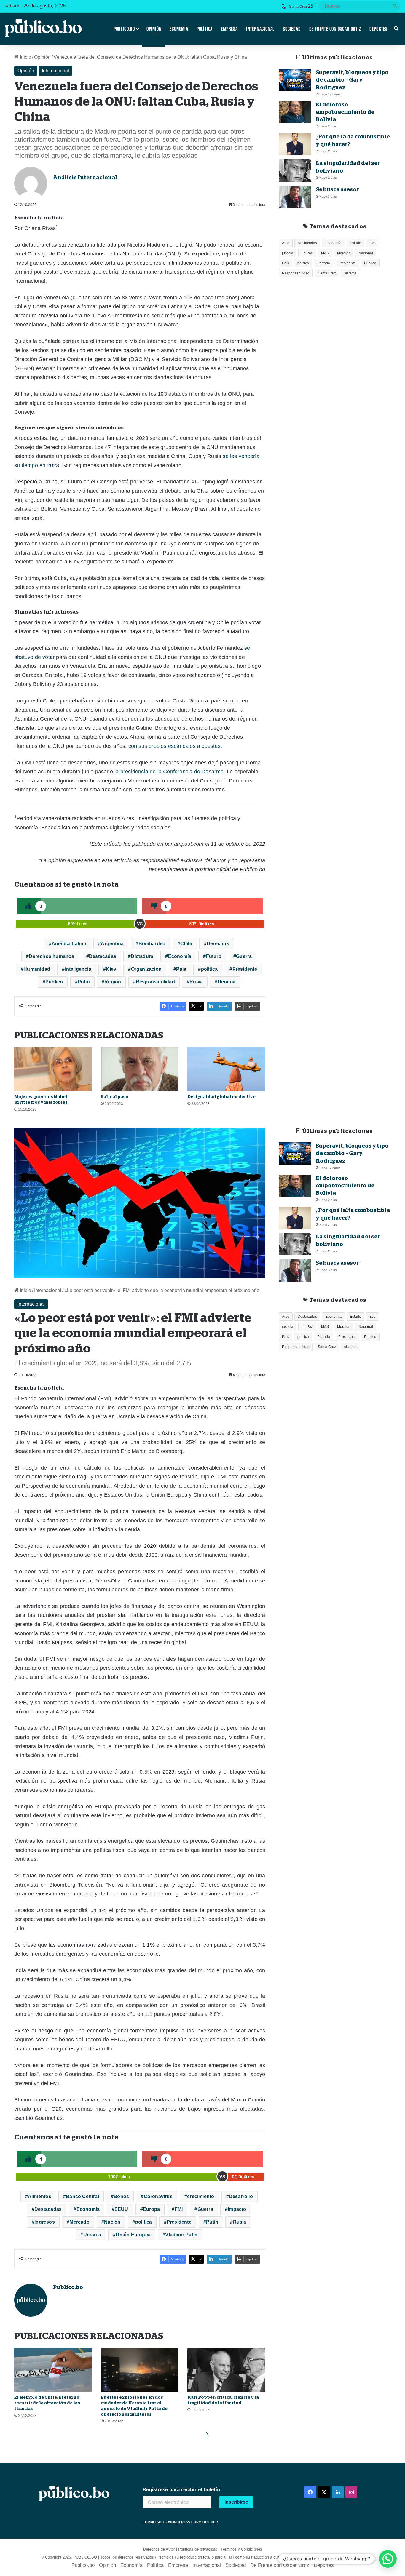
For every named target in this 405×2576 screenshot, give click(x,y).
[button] (388, 2559)
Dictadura (142, 956)
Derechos (218, 944)
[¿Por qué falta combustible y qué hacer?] (295, 144)
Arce (286, 243)
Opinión (154, 29)
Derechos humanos (51, 956)
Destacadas (103, 956)
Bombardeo (152, 944)
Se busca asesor (337, 189)
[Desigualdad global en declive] (226, 1069)
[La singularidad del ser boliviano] (295, 171)
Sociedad (292, 29)
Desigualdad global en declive (221, 1097)
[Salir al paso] (140, 1069)
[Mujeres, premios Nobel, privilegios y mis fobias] (53, 1069)
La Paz (307, 253)
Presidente (245, 969)
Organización (146, 969)
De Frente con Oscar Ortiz (335, 29)
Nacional (366, 253)
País (181, 969)
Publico (54, 982)
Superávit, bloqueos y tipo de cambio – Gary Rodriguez (352, 80)
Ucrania (227, 982)
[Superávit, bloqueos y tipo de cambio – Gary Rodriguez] (295, 80)
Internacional (260, 29)
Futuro (214, 956)
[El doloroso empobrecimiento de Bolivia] (295, 112)
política (209, 969)
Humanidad (37, 969)
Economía (179, 29)
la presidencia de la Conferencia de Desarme (168, 772)
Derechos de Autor (159, 2549)
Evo (373, 243)
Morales (344, 253)
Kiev (111, 969)
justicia (288, 253)
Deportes (378, 29)
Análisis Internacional (85, 178)
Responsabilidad (155, 982)
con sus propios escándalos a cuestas (174, 746)
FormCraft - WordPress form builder (180, 2522)
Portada (324, 263)
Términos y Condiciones (241, 2549)
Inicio (25, 57)
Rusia (196, 982)
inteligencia (78, 969)
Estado (355, 243)
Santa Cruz (327, 273)
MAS (325, 253)
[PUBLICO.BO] (43, 29)
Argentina (112, 944)
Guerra (244, 956)
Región (113, 982)
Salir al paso (115, 1097)
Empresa (229, 29)
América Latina (69, 944)
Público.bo (124, 29)
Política (205, 29)
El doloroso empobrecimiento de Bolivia (345, 112)
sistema (350, 273)
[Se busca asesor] (295, 197)
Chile (186, 944)
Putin (84, 982)
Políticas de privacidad (198, 2549)
